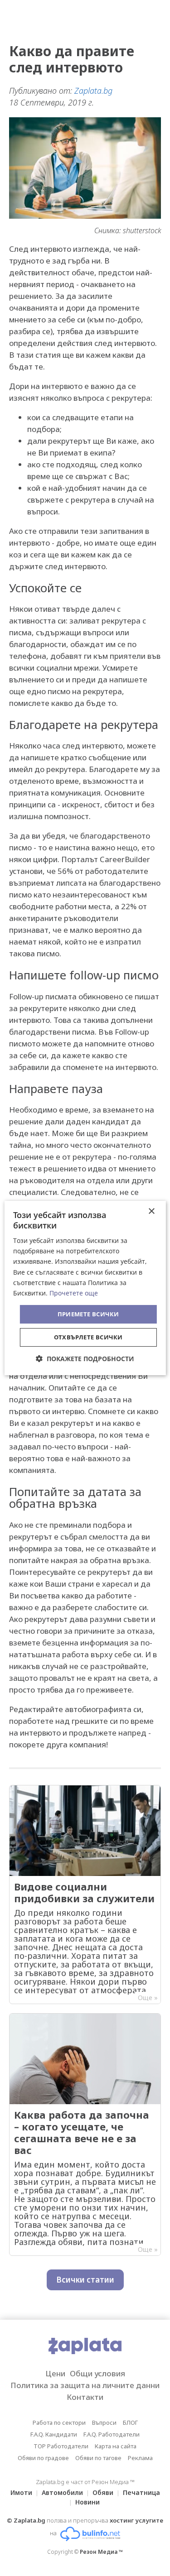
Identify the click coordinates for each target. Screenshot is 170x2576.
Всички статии (85, 2280)
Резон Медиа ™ (101, 2552)
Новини (87, 2502)
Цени (55, 2373)
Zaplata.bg (93, 91)
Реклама (140, 2458)
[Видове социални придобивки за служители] (85, 1895)
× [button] (151, 1211)
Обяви (103, 2492)
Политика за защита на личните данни (85, 2385)
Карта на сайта (116, 2446)
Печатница (141, 2492)
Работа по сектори (59, 2422)
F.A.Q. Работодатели (112, 2434)
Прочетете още (74, 1293)
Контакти (85, 2397)
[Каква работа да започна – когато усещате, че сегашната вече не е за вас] (85, 2135)
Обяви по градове (43, 2458)
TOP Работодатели (61, 2446)
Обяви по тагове (98, 2458)
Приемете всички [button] (88, 1314)
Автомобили (62, 2492)
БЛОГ (130, 2422)
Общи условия (97, 2373)
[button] (85, 1359)
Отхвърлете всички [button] (88, 1337)
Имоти (21, 2492)
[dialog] (85, 1288)
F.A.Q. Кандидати (54, 2434)
